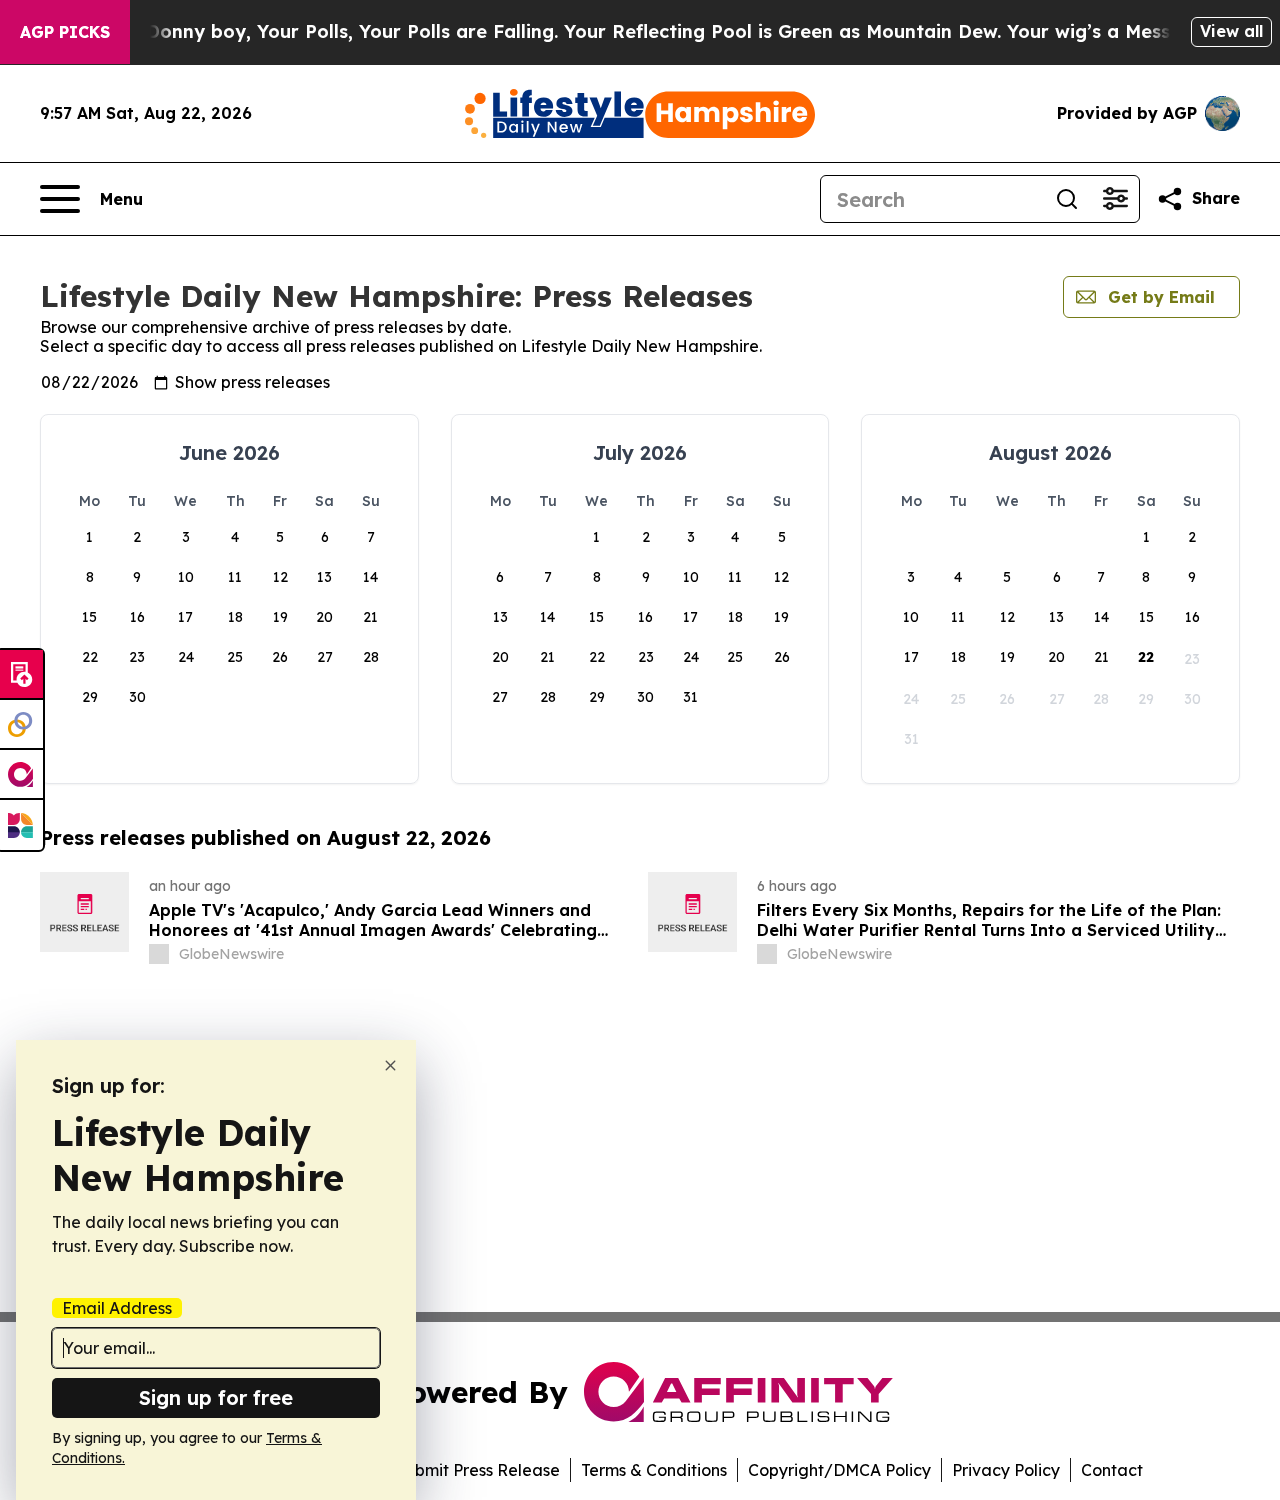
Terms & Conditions (654, 1470)
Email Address (117, 1308)
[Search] (1067, 199)
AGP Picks (65, 32)
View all (1231, 31)
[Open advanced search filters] (1115, 199)
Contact (1112, 1470)
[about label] (159, 954)
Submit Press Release (477, 1470)
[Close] (390, 1065)
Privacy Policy (1006, 1470)
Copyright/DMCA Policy (839, 1470)
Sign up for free (216, 1397)
